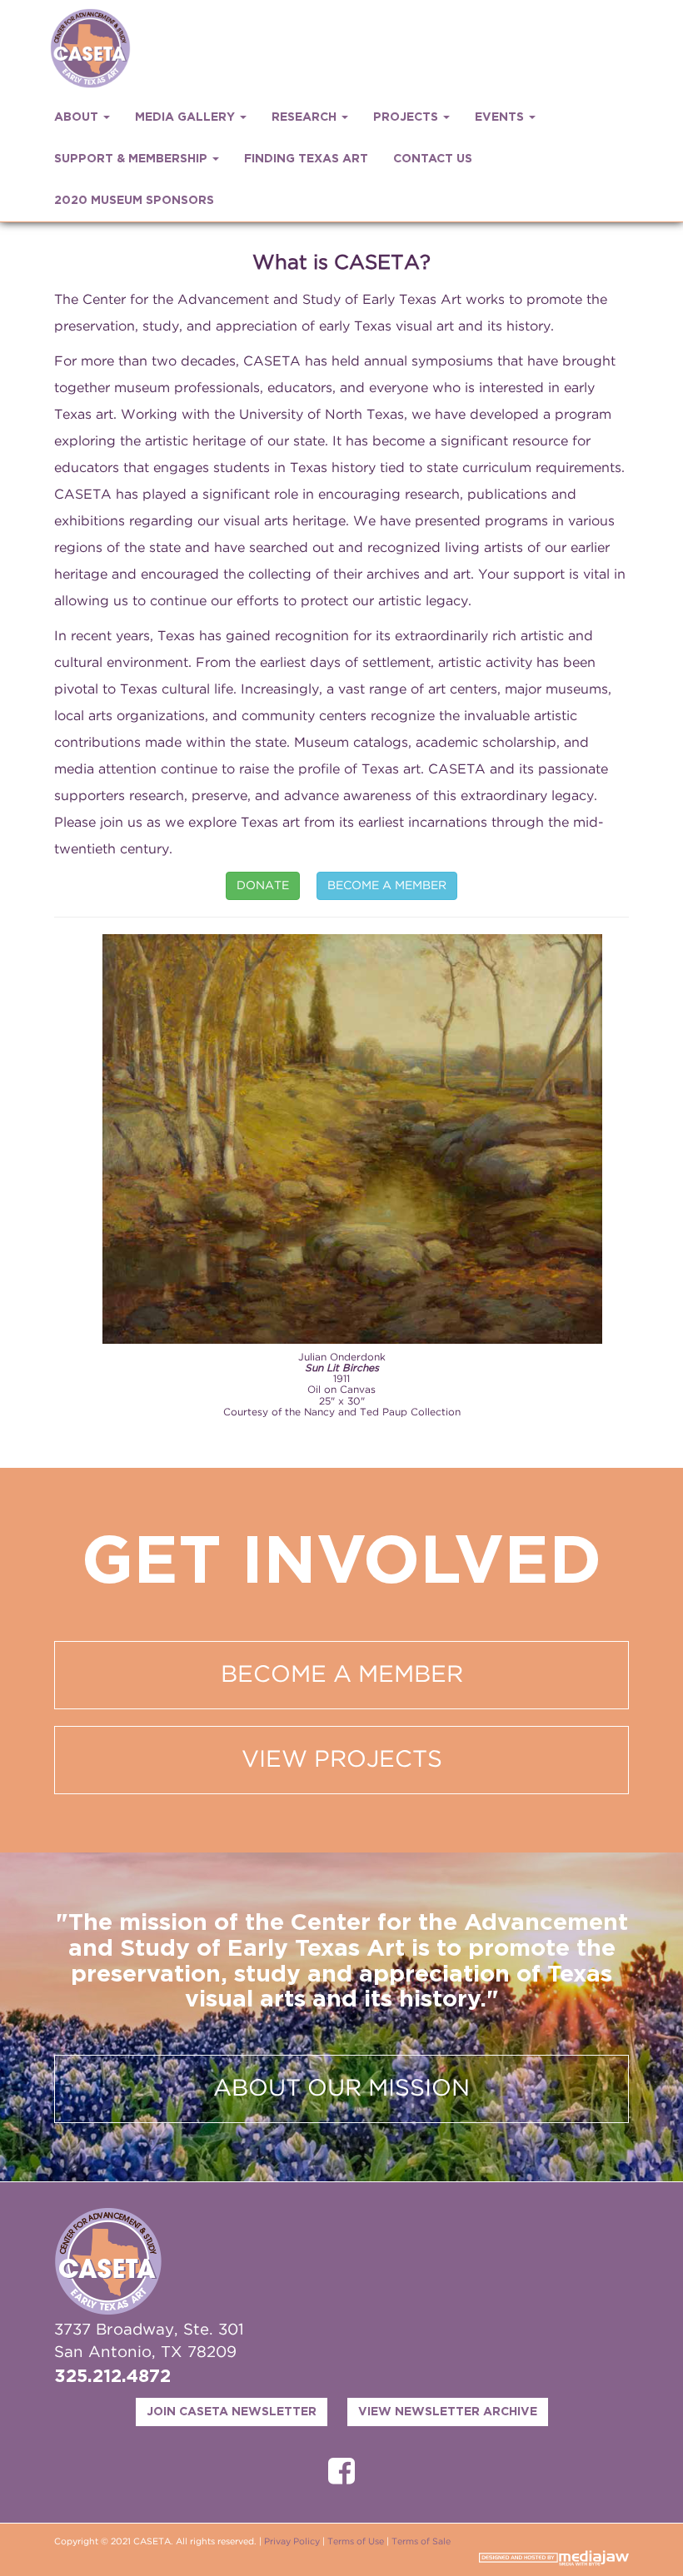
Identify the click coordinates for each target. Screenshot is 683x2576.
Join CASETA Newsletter (232, 2412)
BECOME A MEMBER (387, 886)
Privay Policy (292, 2542)
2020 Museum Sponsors (134, 201)
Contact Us (433, 159)
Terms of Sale (421, 2542)
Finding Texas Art (306, 159)
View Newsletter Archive (448, 2412)
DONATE (263, 886)
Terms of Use (356, 2542)
